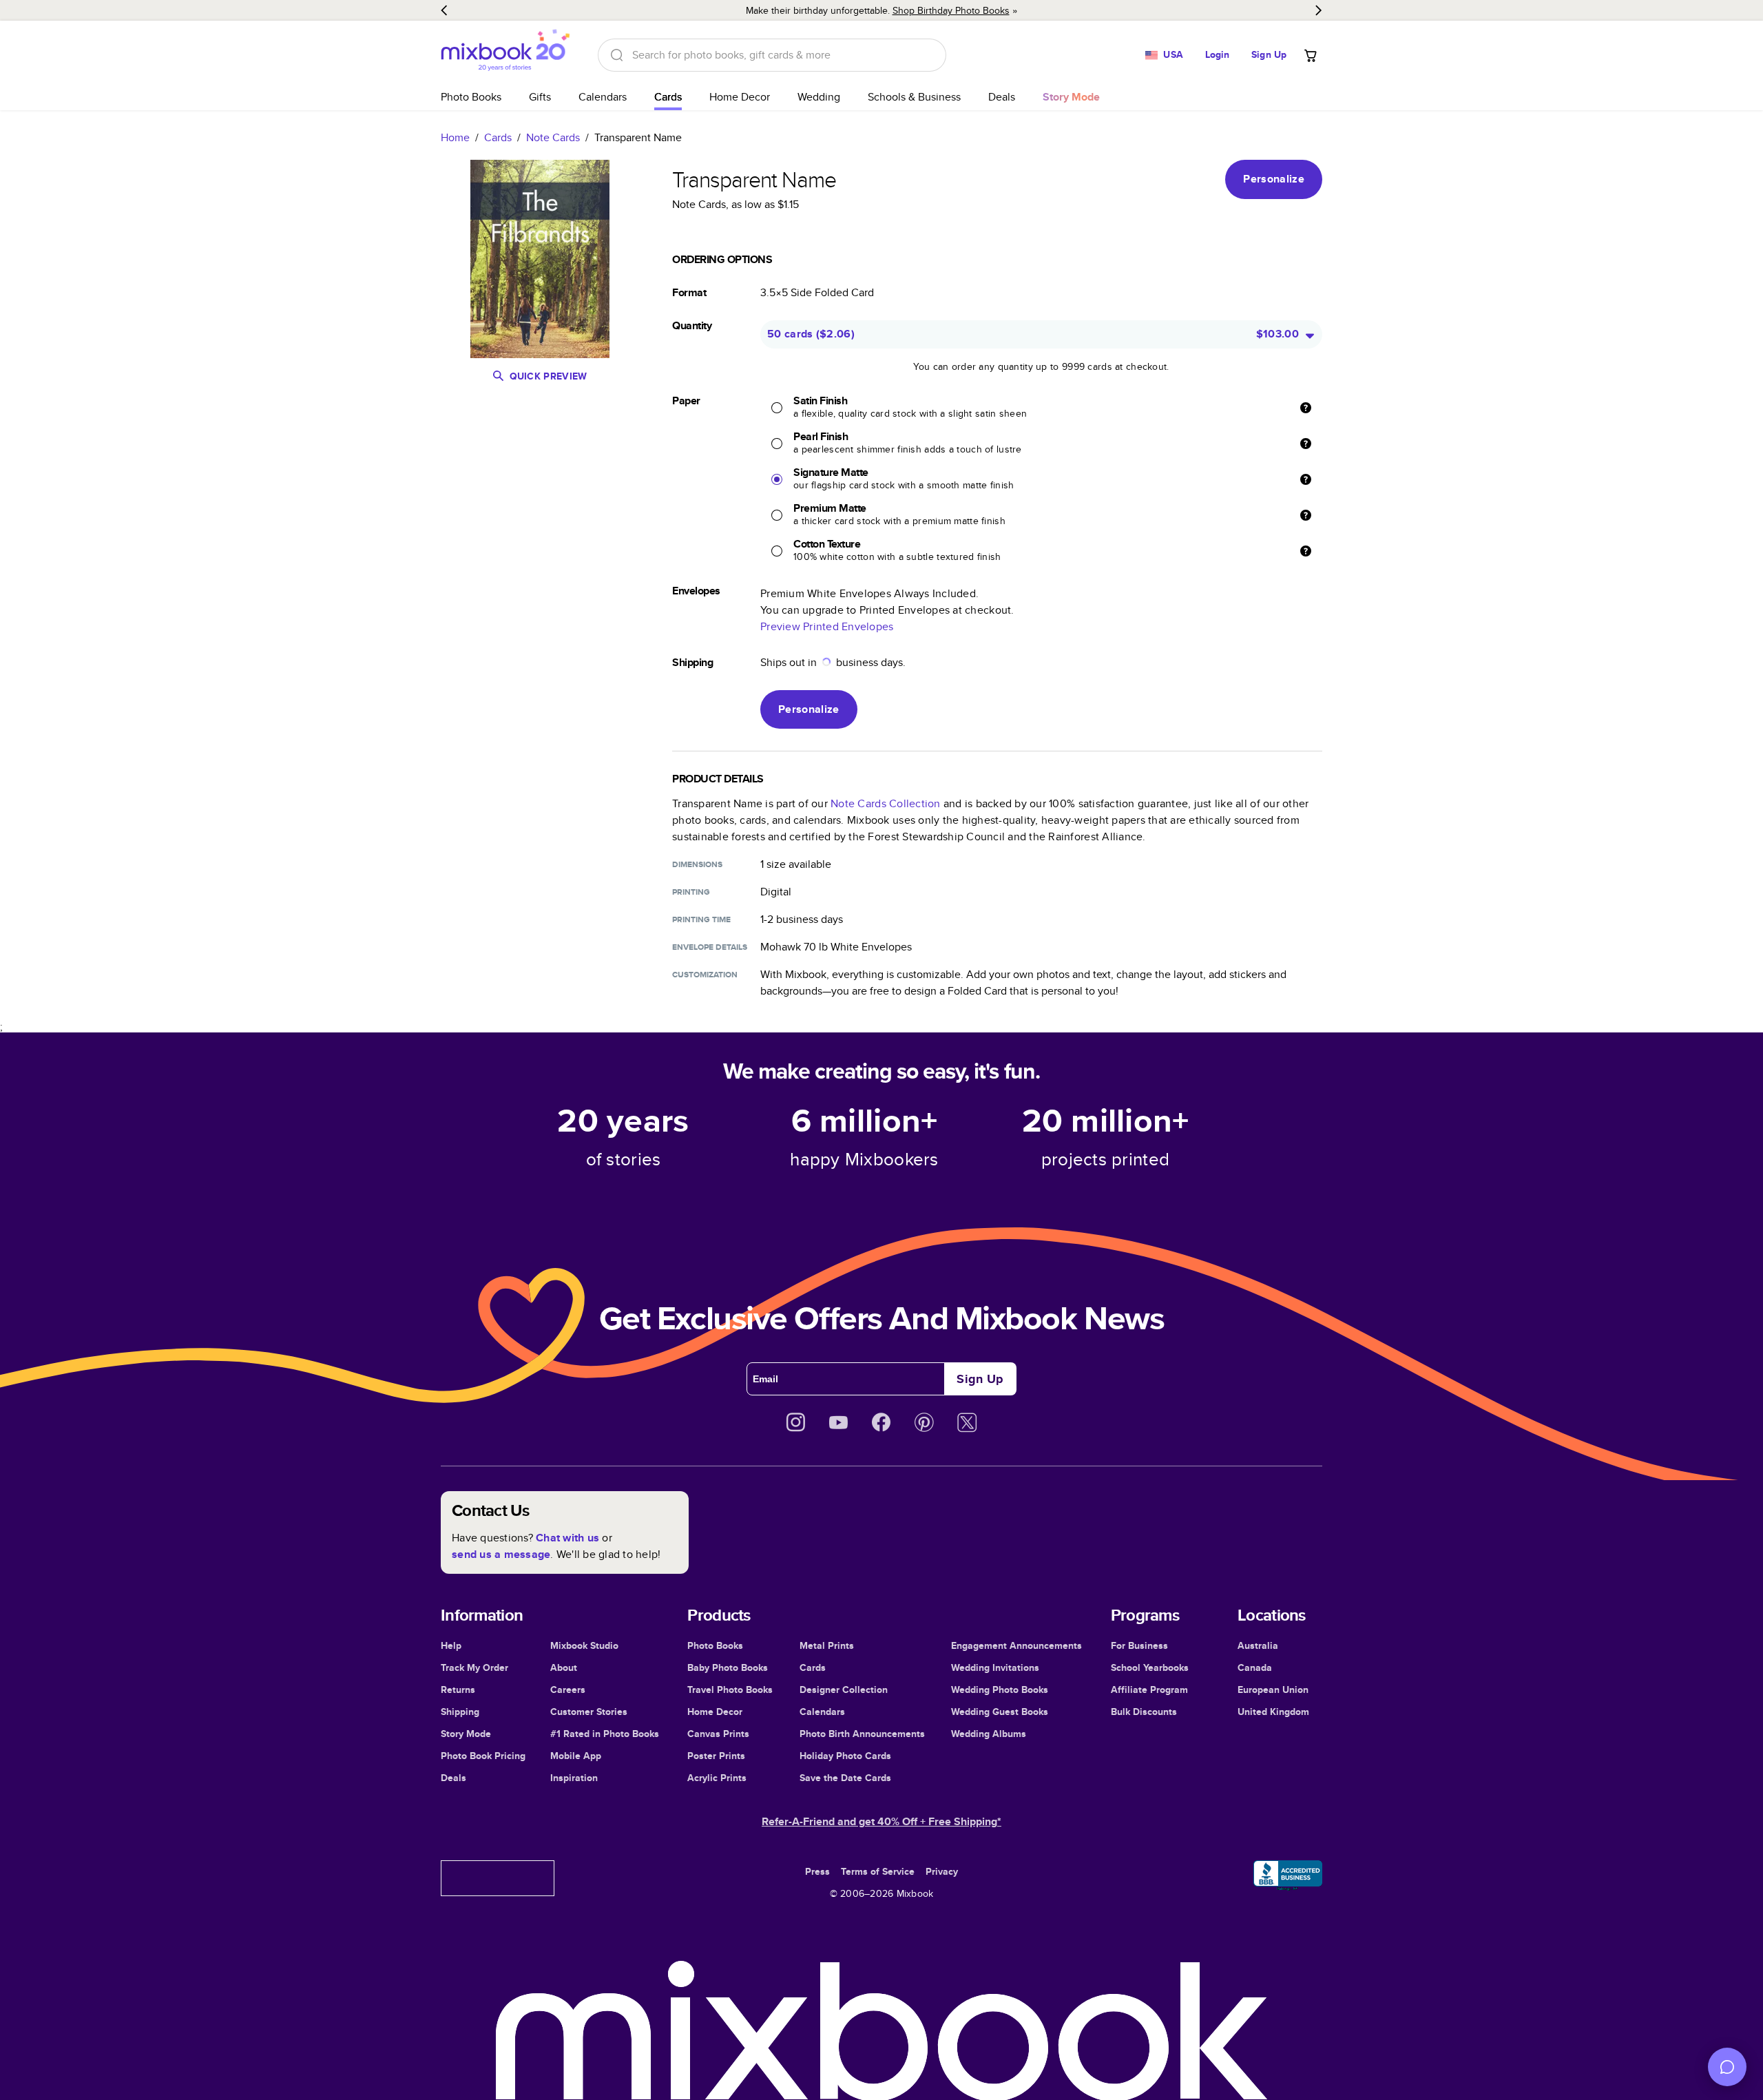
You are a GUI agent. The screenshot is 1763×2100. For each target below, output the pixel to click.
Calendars (603, 97)
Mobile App (576, 1756)
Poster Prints (716, 1756)
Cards (668, 97)
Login (1218, 54)
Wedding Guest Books (1000, 1712)
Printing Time (701, 919)
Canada (1255, 1667)
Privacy (942, 1871)
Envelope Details (710, 947)
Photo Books (471, 97)
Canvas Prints (718, 1734)
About (564, 1667)
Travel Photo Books (730, 1690)
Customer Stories (589, 1712)
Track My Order (474, 1667)
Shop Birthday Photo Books (951, 10)
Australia (1258, 1645)
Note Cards (553, 137)
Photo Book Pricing (483, 1756)
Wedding (819, 97)
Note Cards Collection (885, 803)
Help (451, 1645)
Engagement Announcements (1016, 1645)
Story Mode (466, 1734)
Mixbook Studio (584, 1645)
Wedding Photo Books (1000, 1690)
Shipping (460, 1712)
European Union (1273, 1690)
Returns (458, 1690)
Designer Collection (844, 1690)
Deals (1002, 97)
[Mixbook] (505, 55)
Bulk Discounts (1144, 1712)
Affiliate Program (1149, 1690)
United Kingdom (1273, 1712)
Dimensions (697, 864)
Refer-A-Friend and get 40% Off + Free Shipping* (881, 1821)
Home (455, 137)
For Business (1139, 1645)
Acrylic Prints (717, 1778)
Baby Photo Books (728, 1667)
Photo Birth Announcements (862, 1734)
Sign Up (1269, 54)
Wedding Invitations (995, 1667)
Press (817, 1871)
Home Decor (740, 97)
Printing (691, 892)
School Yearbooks (1150, 1667)
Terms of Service (878, 1871)
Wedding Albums (989, 1734)
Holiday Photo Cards (845, 1756)
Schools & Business (914, 97)
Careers (568, 1690)
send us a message (501, 1554)
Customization (705, 975)
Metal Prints (827, 1645)
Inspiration (574, 1778)
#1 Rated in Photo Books (605, 1734)
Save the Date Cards (845, 1778)
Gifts (540, 97)
